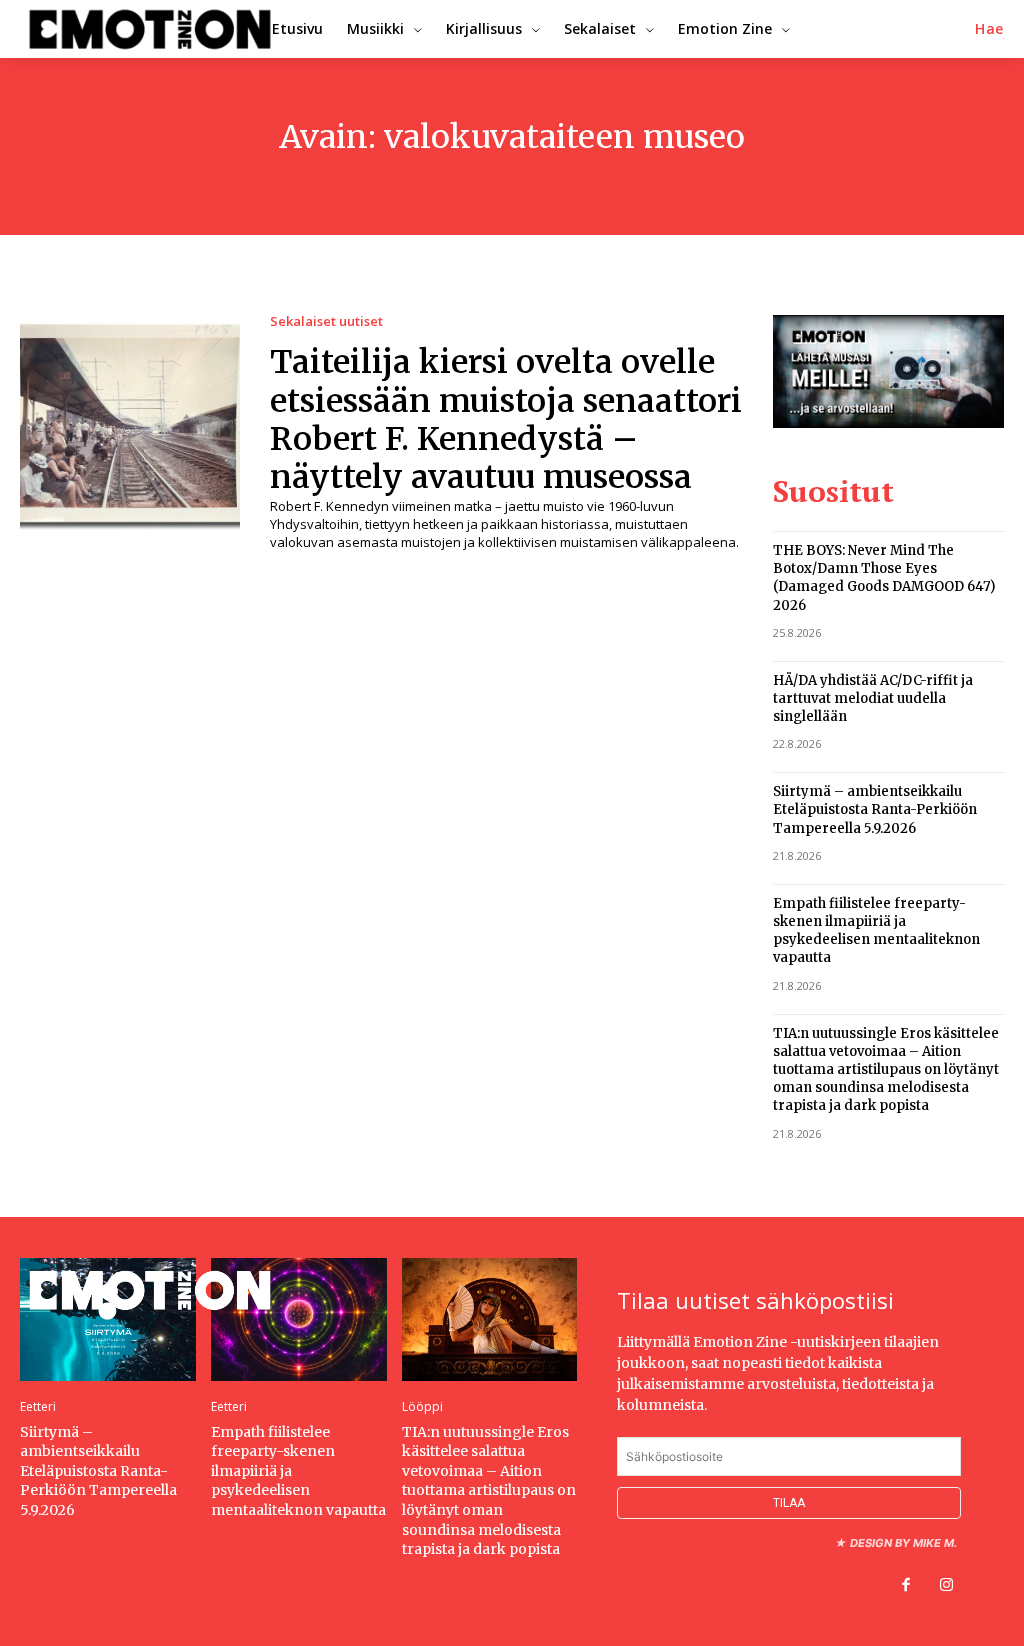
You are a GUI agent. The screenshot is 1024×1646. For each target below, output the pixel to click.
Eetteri (38, 1407)
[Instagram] (946, 1586)
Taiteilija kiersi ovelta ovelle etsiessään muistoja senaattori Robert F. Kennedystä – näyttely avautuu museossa (506, 419)
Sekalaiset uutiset (326, 321)
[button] (989, 29)
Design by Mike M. (903, 1543)
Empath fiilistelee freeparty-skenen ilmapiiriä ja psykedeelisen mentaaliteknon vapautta (876, 931)
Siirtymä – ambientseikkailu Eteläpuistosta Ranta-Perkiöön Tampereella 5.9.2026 (875, 809)
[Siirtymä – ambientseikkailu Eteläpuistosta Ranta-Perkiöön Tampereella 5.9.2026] (108, 1319)
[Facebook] (906, 1586)
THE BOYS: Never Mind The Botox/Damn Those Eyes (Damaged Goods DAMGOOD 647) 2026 (884, 578)
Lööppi (422, 1407)
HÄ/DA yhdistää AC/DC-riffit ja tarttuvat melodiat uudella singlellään (873, 698)
